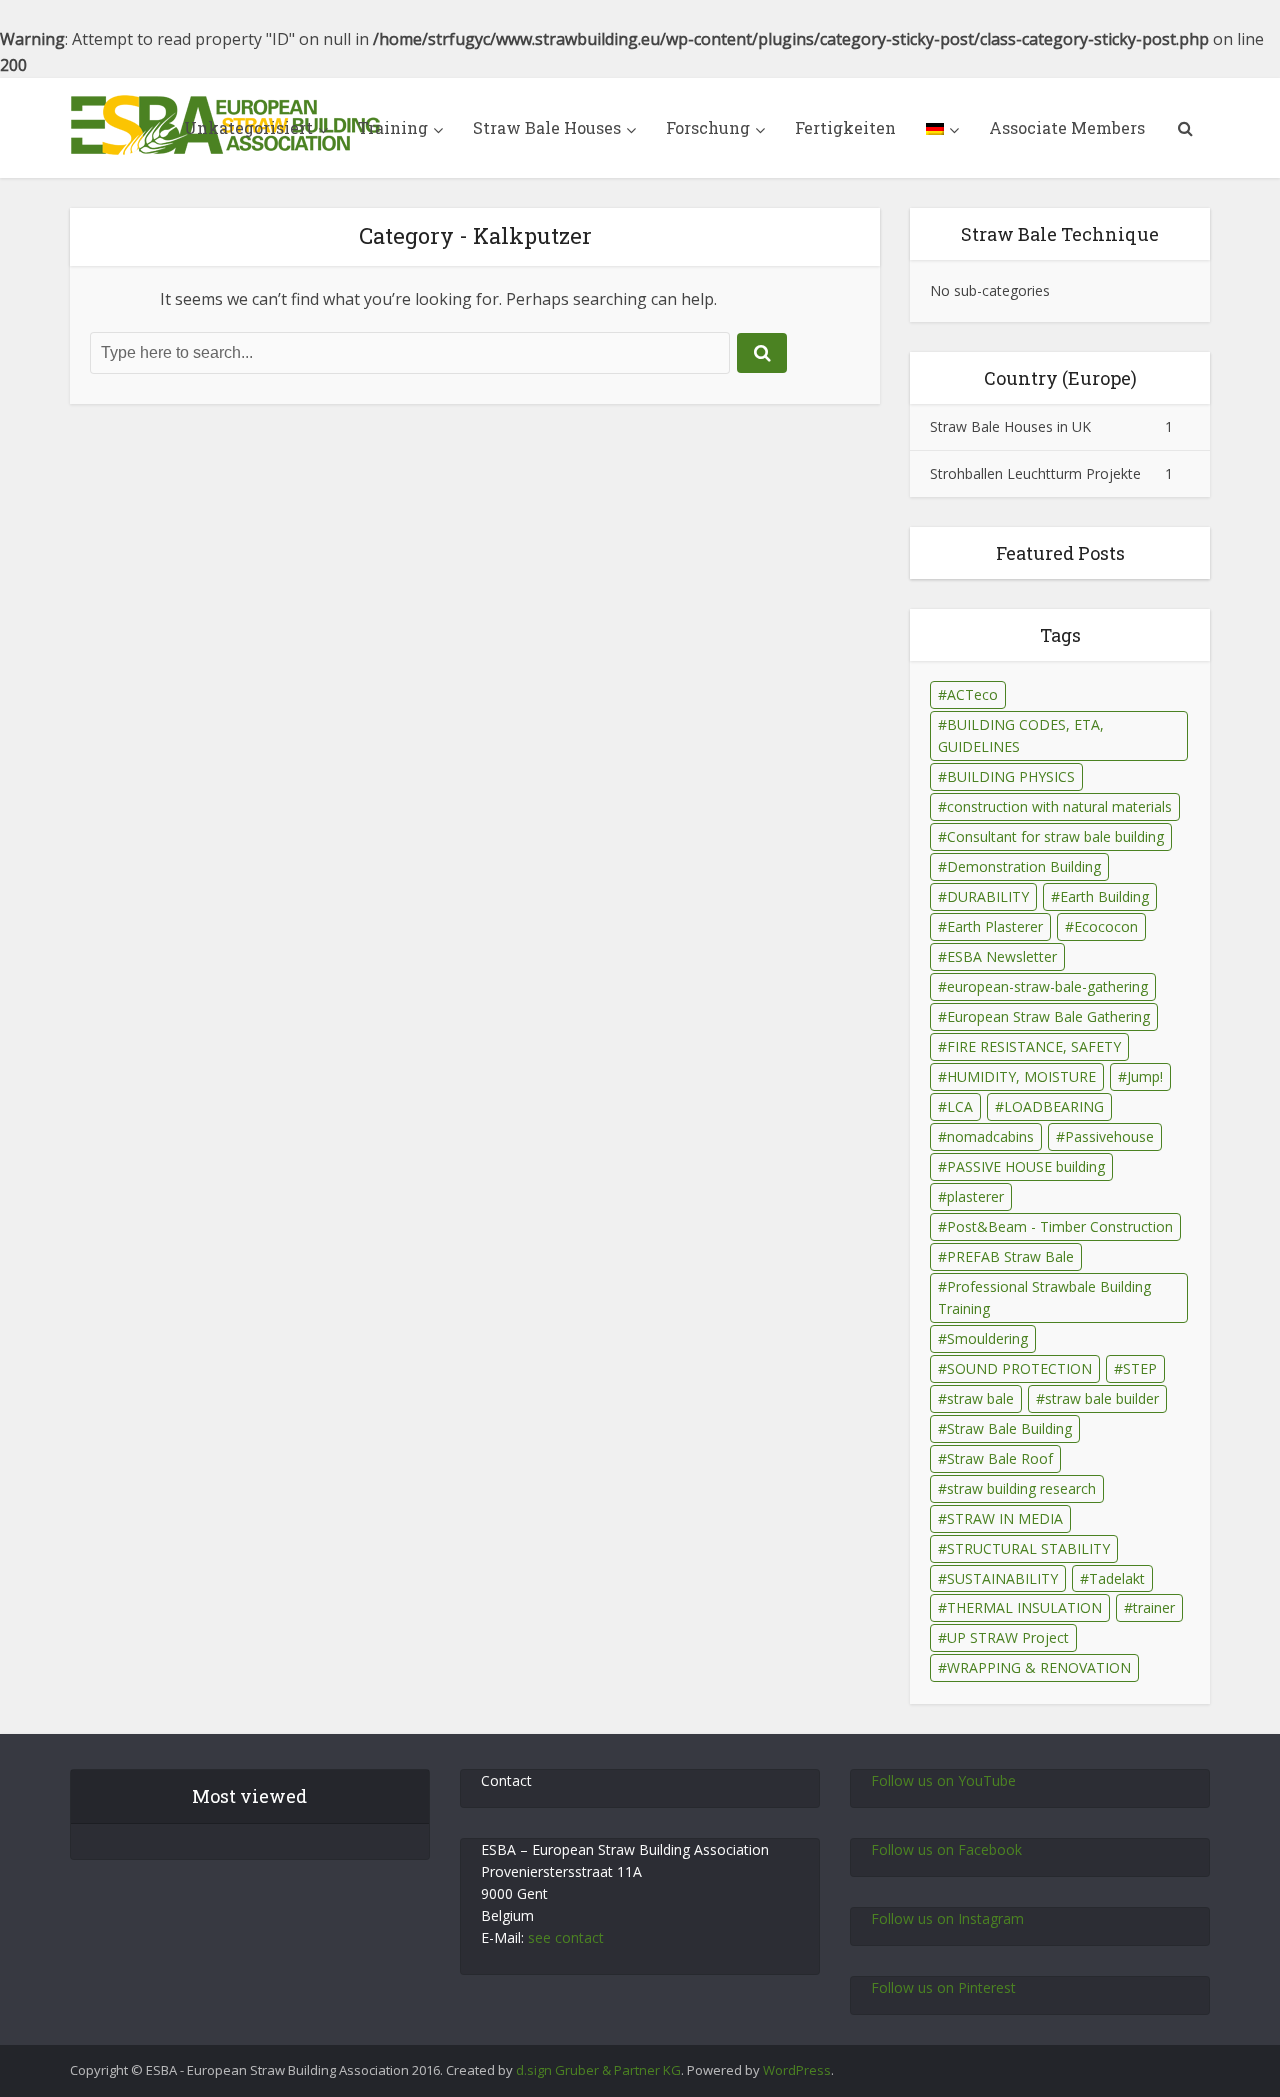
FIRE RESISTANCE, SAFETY (1034, 1046)
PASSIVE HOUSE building (1026, 1166)
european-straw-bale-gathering (1047, 986)
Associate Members (1067, 127)
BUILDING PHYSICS (1011, 776)
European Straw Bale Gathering (1048, 1016)
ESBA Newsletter (1002, 956)
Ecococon (1106, 926)
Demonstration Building (1024, 866)
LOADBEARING (1054, 1106)
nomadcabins (990, 1136)
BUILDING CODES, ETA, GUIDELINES (1021, 735)
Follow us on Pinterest (943, 1987)
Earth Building (1104, 896)
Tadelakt (1117, 1578)
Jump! (1145, 1076)
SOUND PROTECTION (1019, 1368)
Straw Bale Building (1009, 1428)
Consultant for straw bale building (1055, 836)
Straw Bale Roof (1000, 1458)
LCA (960, 1106)
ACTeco (972, 694)
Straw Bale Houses (547, 127)
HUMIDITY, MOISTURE (1021, 1076)
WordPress (797, 2070)
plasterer (975, 1196)
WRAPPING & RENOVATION (1039, 1667)
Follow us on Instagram (947, 1918)
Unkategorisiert (248, 127)
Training (393, 127)
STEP (1140, 1368)
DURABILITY (988, 896)
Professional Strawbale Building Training (1044, 1297)
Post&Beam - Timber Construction (1060, 1226)
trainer (1154, 1607)
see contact (566, 1937)
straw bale (980, 1398)
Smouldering (987, 1338)
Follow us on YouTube (943, 1780)
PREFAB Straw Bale (1010, 1256)
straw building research (1021, 1488)
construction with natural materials (1059, 806)
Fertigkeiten (845, 127)
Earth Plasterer (995, 926)
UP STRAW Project (1008, 1637)
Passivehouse (1109, 1136)
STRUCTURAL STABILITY (1028, 1548)
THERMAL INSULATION (1024, 1607)
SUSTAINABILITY (1002, 1578)
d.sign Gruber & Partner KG (598, 2070)
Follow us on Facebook (946, 1849)
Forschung (708, 127)
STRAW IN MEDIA (1005, 1518)
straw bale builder (1102, 1398)
